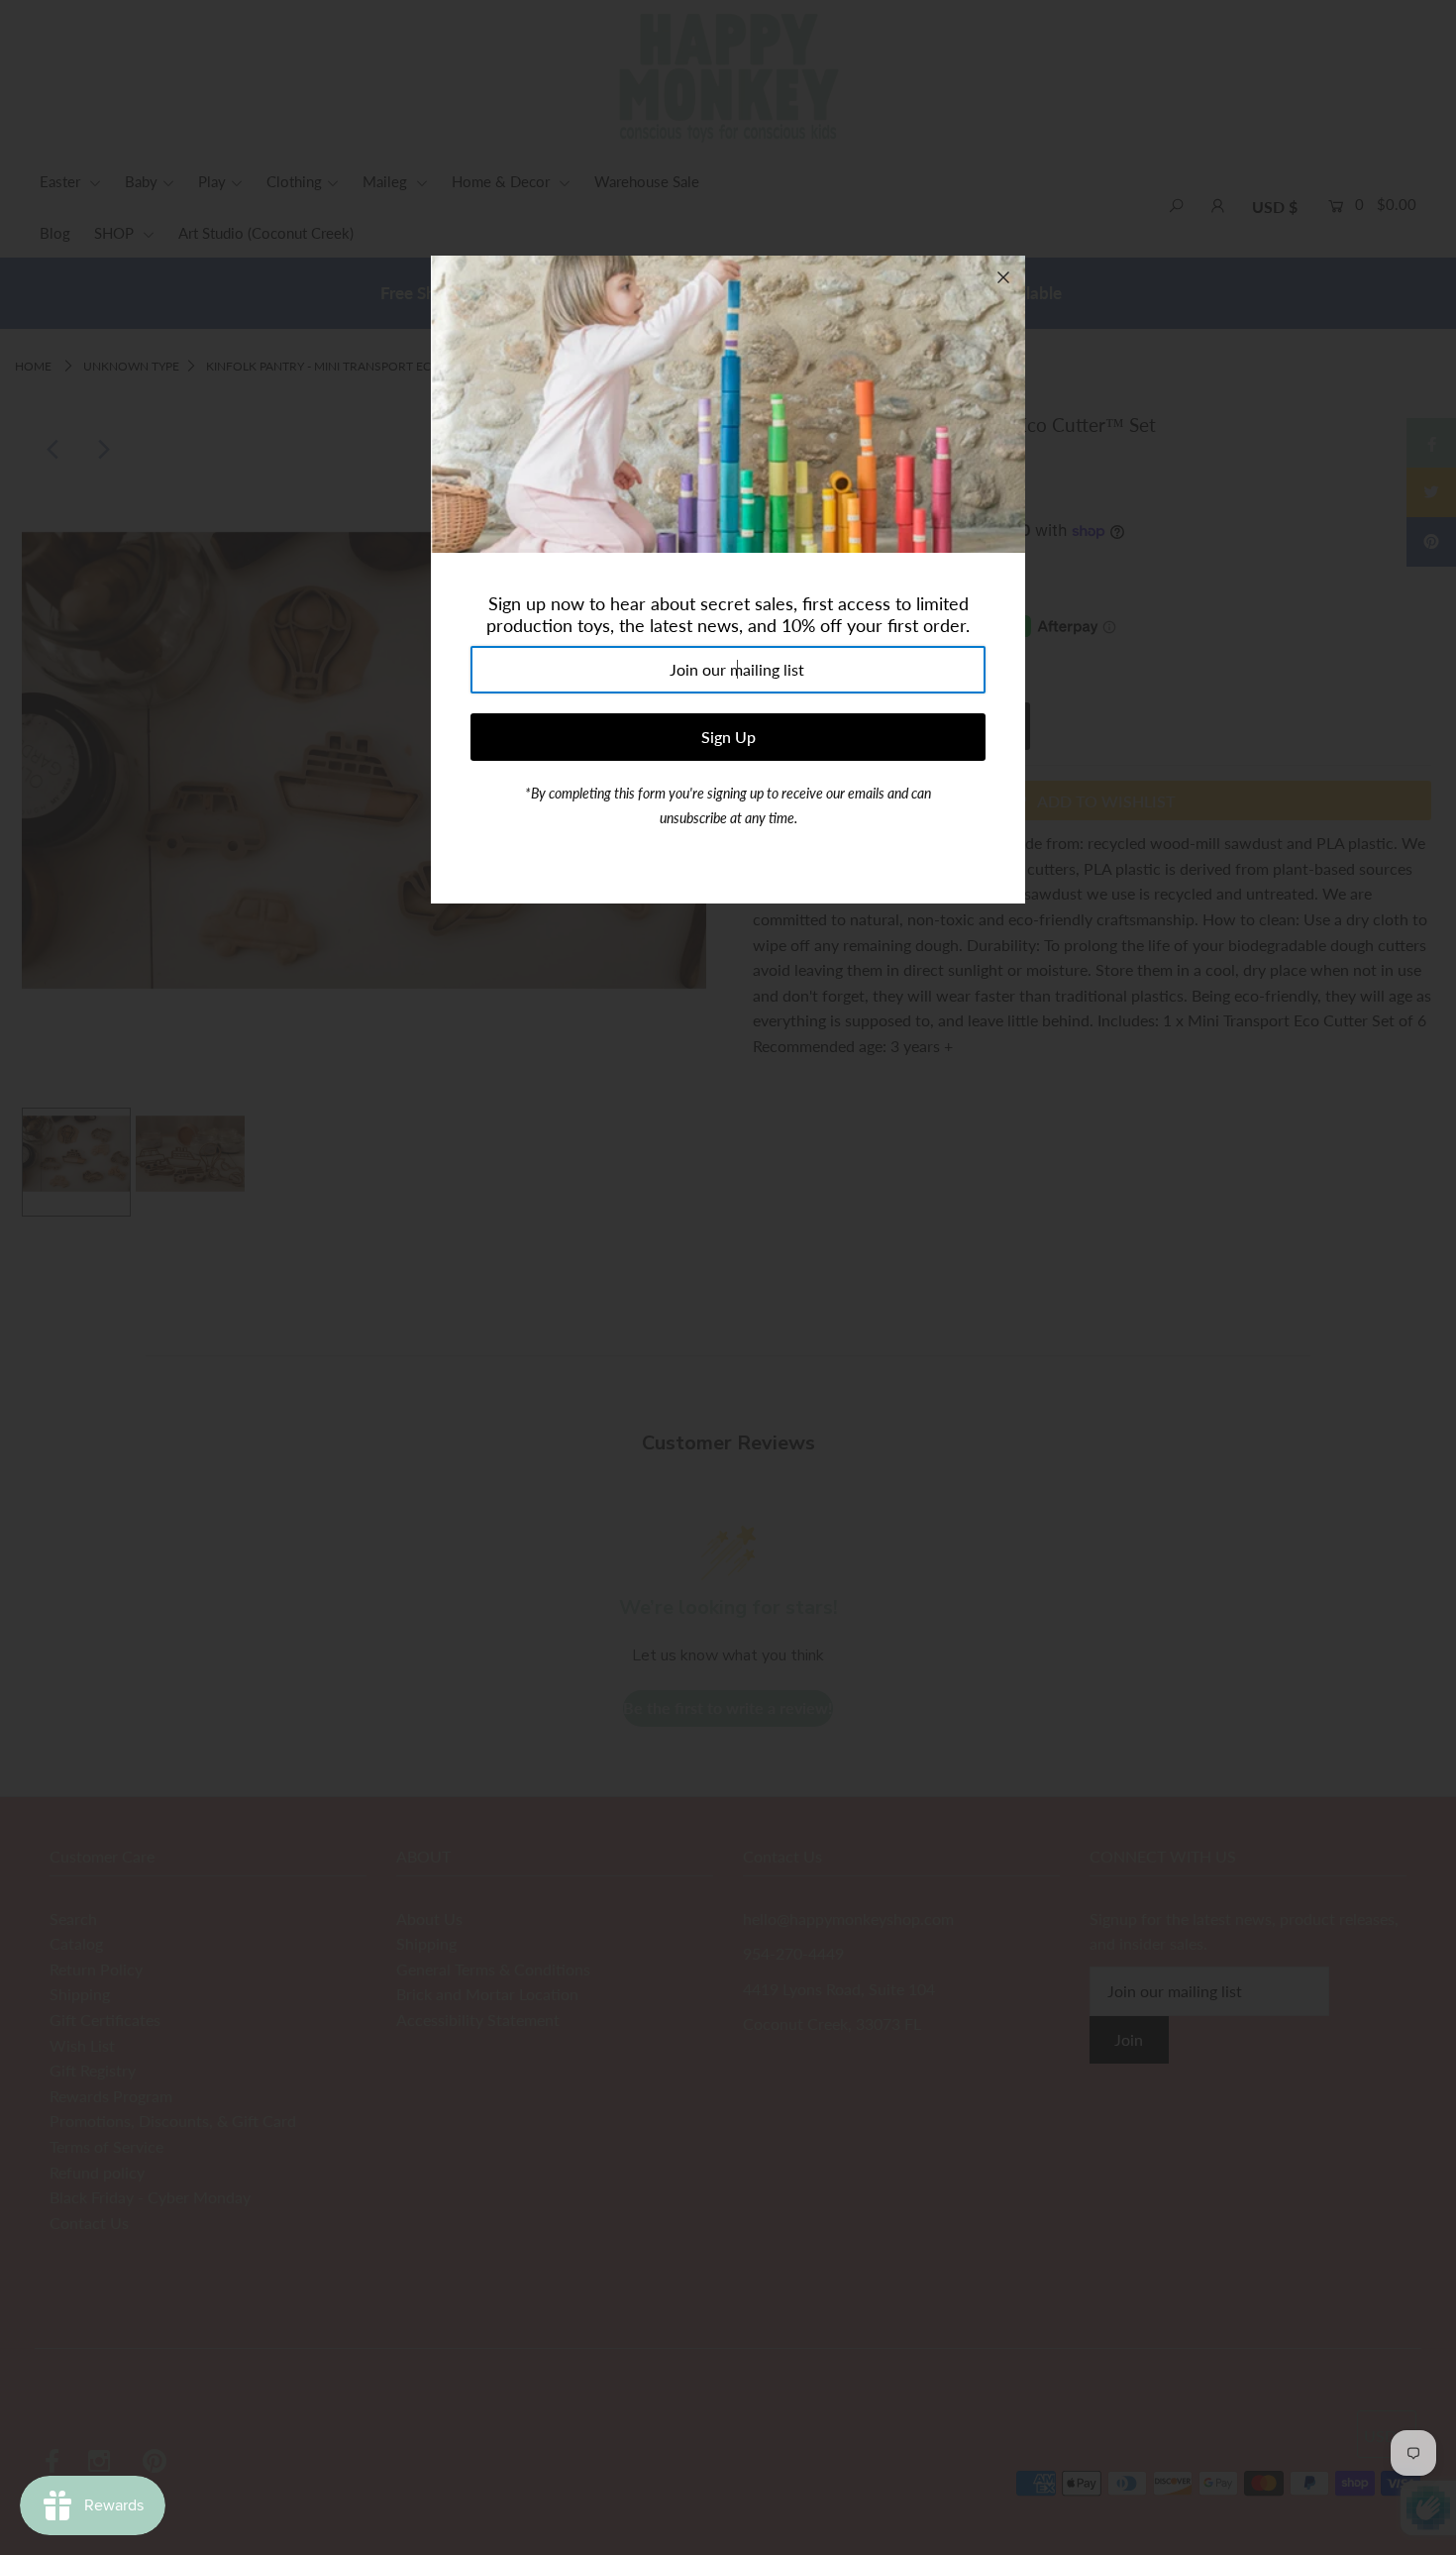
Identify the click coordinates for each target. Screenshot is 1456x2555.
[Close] (1003, 277)
